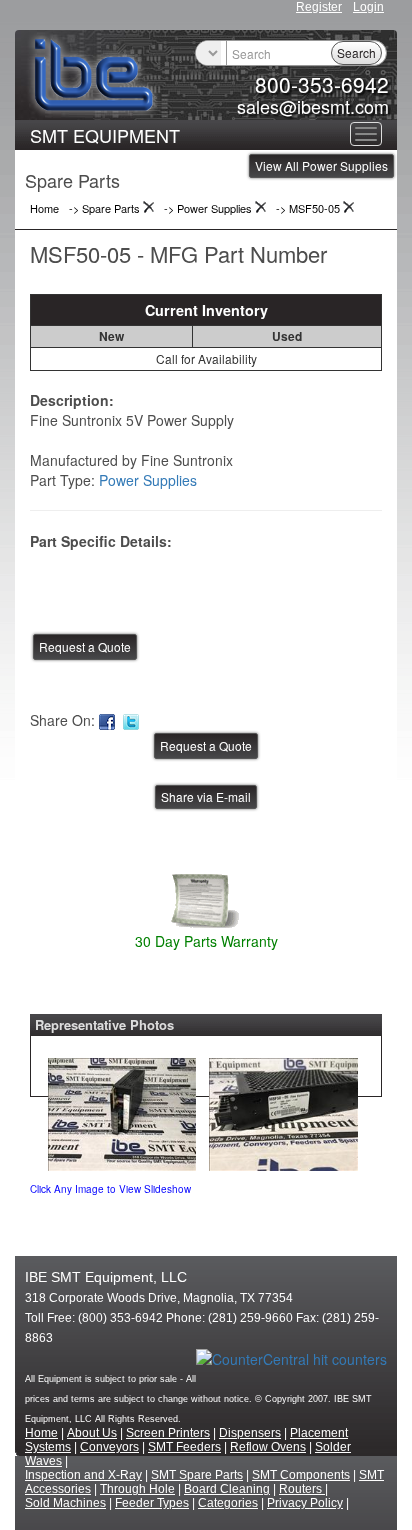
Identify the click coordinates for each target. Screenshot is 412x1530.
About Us (92, 1433)
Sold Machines (65, 1503)
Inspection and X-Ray (83, 1475)
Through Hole (137, 1489)
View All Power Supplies (321, 165)
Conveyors (109, 1447)
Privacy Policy (305, 1503)
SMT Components (301, 1475)
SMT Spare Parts (197, 1475)
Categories (228, 1503)
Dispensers (250, 1433)
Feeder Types (152, 1503)
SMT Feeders (184, 1447)
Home (41, 1433)
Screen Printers (168, 1433)
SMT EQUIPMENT (105, 135)
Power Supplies (148, 480)
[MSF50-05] (122, 1109)
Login (368, 7)
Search (356, 52)
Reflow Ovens (268, 1447)
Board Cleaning (227, 1489)
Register (319, 7)
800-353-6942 (322, 84)
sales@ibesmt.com (313, 106)
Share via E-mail (206, 796)
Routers (302, 1489)
